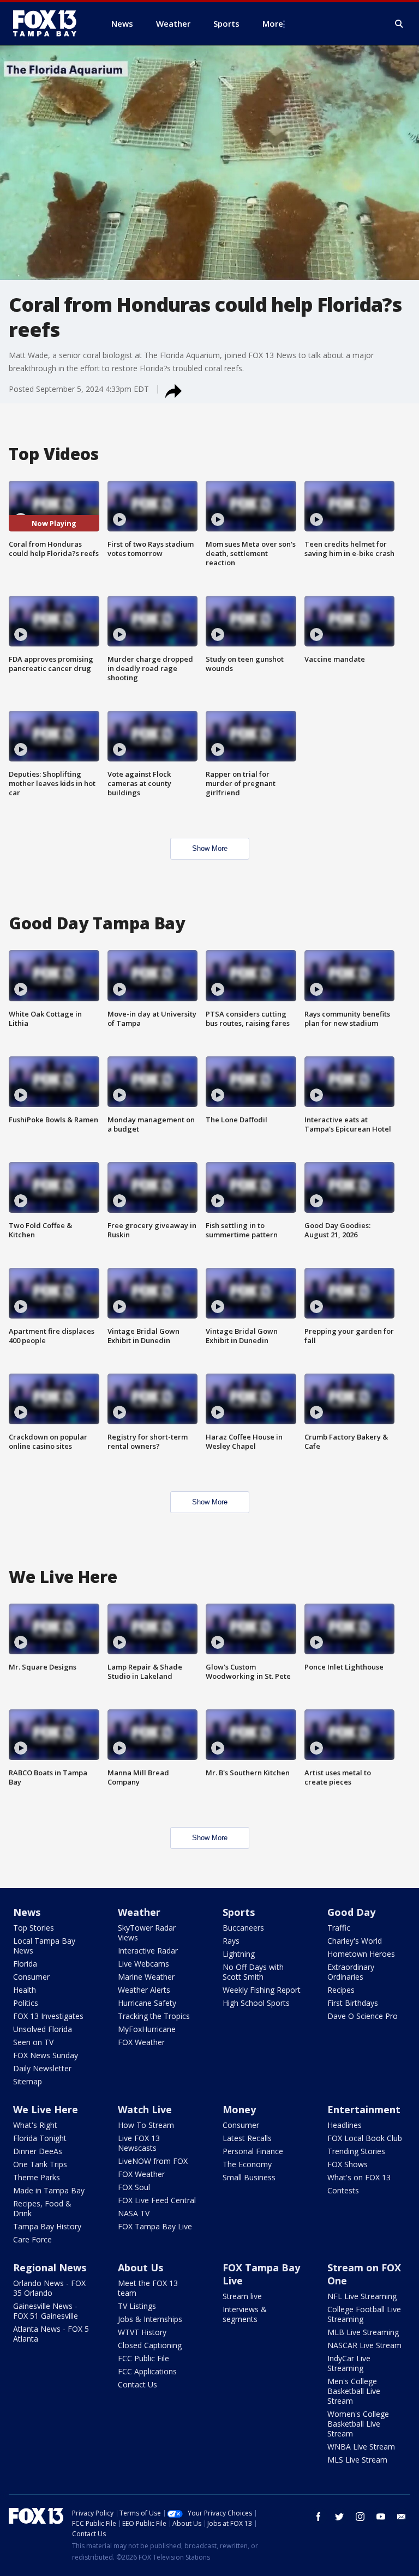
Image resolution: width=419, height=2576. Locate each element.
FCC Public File (143, 2358)
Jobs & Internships (150, 2319)
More (273, 23)
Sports (239, 1912)
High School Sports (256, 2003)
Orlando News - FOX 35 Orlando (49, 2288)
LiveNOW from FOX (153, 2161)
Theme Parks (37, 2177)
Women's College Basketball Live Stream (358, 2424)
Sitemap (28, 2081)
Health (25, 1990)
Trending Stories (356, 2151)
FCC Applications (147, 2371)
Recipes (341, 1990)
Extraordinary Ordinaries (351, 1972)
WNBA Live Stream (361, 2447)
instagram (360, 2517)
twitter (339, 2517)
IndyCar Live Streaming (349, 2363)
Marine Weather (146, 1977)
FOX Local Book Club (365, 2138)
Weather (139, 1912)
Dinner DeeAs (38, 2151)
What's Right (35, 2125)
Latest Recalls (247, 2138)
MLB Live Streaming (363, 2332)
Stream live (242, 2296)
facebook (319, 2517)
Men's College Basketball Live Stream (354, 2391)
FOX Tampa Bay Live (155, 2226)
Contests (343, 2190)
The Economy (247, 2164)
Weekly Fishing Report (262, 1990)
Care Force (32, 2239)
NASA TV (134, 2213)
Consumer (31, 1977)
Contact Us (137, 2384)
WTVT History (142, 2332)
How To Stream (146, 2125)
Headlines (345, 2125)
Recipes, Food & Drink (42, 2208)
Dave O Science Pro (363, 2016)
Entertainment (364, 2109)
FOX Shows (348, 2164)
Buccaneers (243, 1928)
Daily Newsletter (42, 2068)
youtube (381, 2517)
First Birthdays (353, 2003)
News (27, 1912)
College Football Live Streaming (364, 2314)
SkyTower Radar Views (147, 1933)
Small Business (249, 2177)
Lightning (239, 1954)
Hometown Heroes (361, 1954)
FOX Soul (134, 2187)
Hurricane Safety (147, 2003)
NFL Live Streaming (362, 2296)
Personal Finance (253, 2151)
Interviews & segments (245, 2314)
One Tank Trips (40, 2164)
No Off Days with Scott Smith (253, 1972)
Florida (25, 1964)
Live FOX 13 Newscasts (139, 2143)
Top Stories (34, 1928)
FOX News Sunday (46, 2055)
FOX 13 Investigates (48, 2016)
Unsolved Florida (43, 2029)
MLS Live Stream (357, 2460)
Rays (231, 1941)
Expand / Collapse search (399, 24)
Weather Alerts (144, 1990)
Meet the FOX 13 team (148, 2288)
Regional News (50, 2267)
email (402, 2517)
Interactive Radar (148, 1951)
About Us (140, 2267)
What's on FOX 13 (359, 2177)
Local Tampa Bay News (44, 1946)
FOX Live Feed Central (157, 2200)
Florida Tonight (40, 2138)
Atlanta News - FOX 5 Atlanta (51, 2334)
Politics (26, 2003)
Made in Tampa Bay (49, 2190)
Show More (210, 848)
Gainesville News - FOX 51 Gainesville (46, 2311)
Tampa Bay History (47, 2226)
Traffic (339, 1928)
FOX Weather (141, 2042)
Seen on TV (33, 2042)
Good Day (351, 1912)
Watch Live (145, 2109)
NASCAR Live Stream (364, 2345)
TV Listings (137, 2306)
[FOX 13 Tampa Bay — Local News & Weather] (49, 23)
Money (239, 2109)
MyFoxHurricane (147, 2029)
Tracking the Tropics (154, 2016)
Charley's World (355, 1941)
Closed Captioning (150, 2345)
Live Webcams (143, 1964)
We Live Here (46, 2109)
